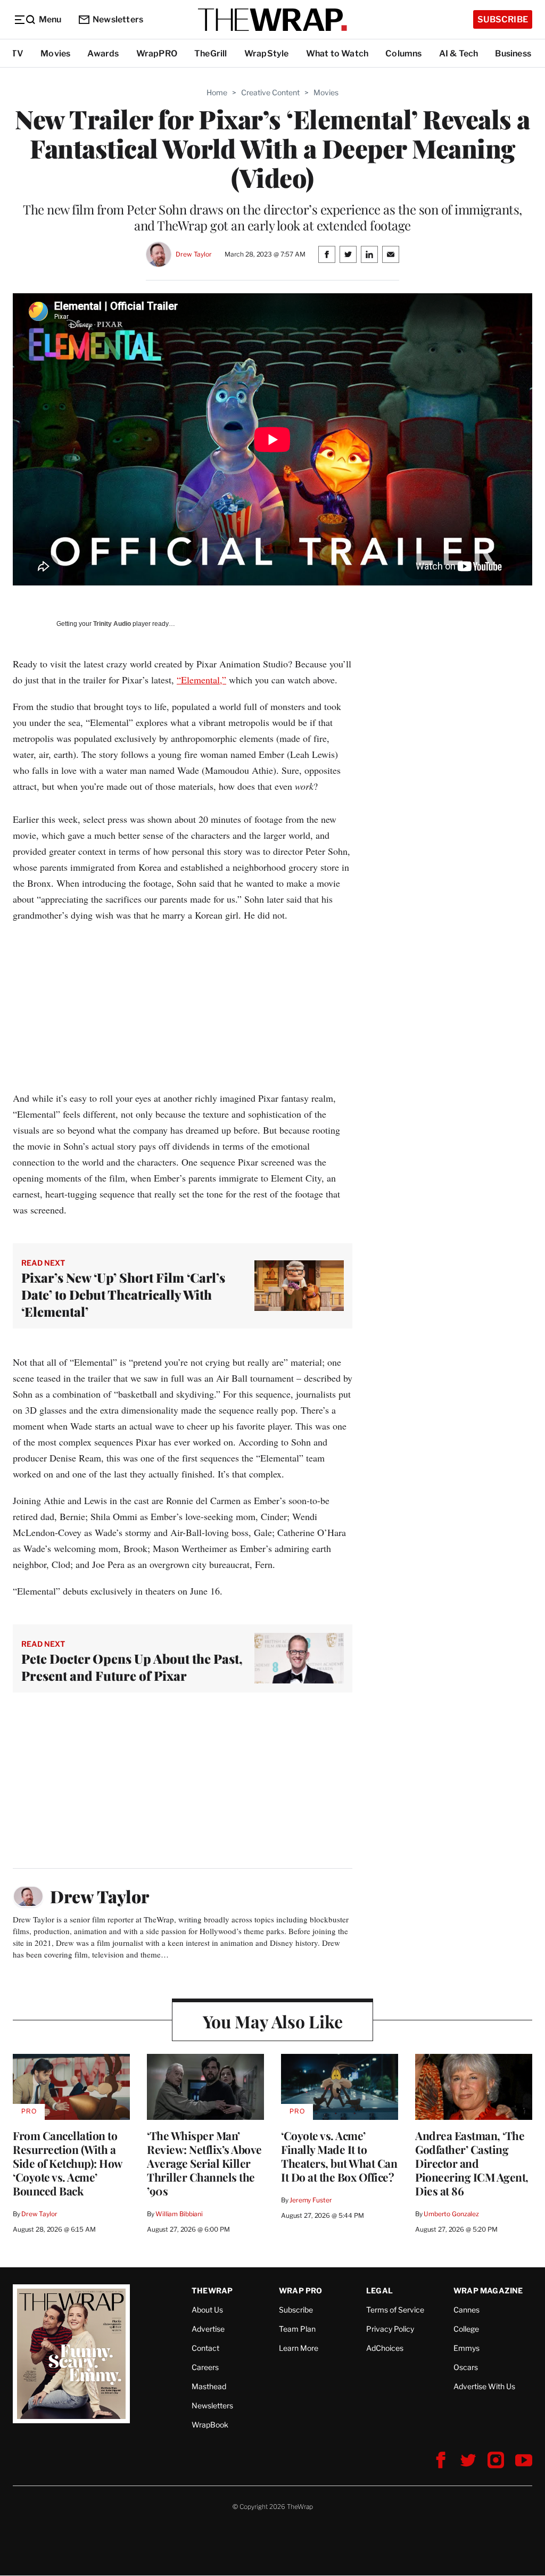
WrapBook (210, 2425)
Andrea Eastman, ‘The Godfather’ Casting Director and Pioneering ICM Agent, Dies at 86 (472, 2163)
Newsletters (118, 19)
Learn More (299, 2348)
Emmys (466, 2348)
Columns (403, 53)
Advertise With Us (484, 2386)
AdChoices (385, 2348)
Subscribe (503, 19)
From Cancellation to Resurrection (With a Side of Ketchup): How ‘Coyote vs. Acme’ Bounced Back (68, 2163)
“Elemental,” (201, 680)
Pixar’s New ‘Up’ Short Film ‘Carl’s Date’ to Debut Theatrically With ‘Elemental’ (123, 1294)
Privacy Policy (390, 2329)
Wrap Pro (301, 2290)
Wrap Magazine (488, 2290)
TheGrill (211, 53)
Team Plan (297, 2329)
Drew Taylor (194, 254)
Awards (103, 53)
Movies (55, 53)
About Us (207, 2310)
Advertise (208, 2329)
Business (513, 53)
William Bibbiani (179, 2214)
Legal (379, 2290)
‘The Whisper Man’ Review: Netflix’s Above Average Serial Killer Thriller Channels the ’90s (204, 2163)
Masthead (209, 2386)
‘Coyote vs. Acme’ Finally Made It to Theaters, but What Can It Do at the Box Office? (339, 2156)
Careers (205, 2367)
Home (217, 92)
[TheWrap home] (272, 20)
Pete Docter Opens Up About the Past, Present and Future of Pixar (132, 1667)
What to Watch (337, 53)
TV (17, 53)
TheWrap (212, 2290)
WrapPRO (157, 53)
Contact (205, 2348)
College (466, 2329)
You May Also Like (273, 2021)
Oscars (466, 2367)
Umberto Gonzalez (451, 2214)
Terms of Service (395, 2310)
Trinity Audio (112, 624)
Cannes (466, 2310)
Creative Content (270, 92)
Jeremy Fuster (311, 2200)
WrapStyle (267, 53)
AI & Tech (459, 53)
